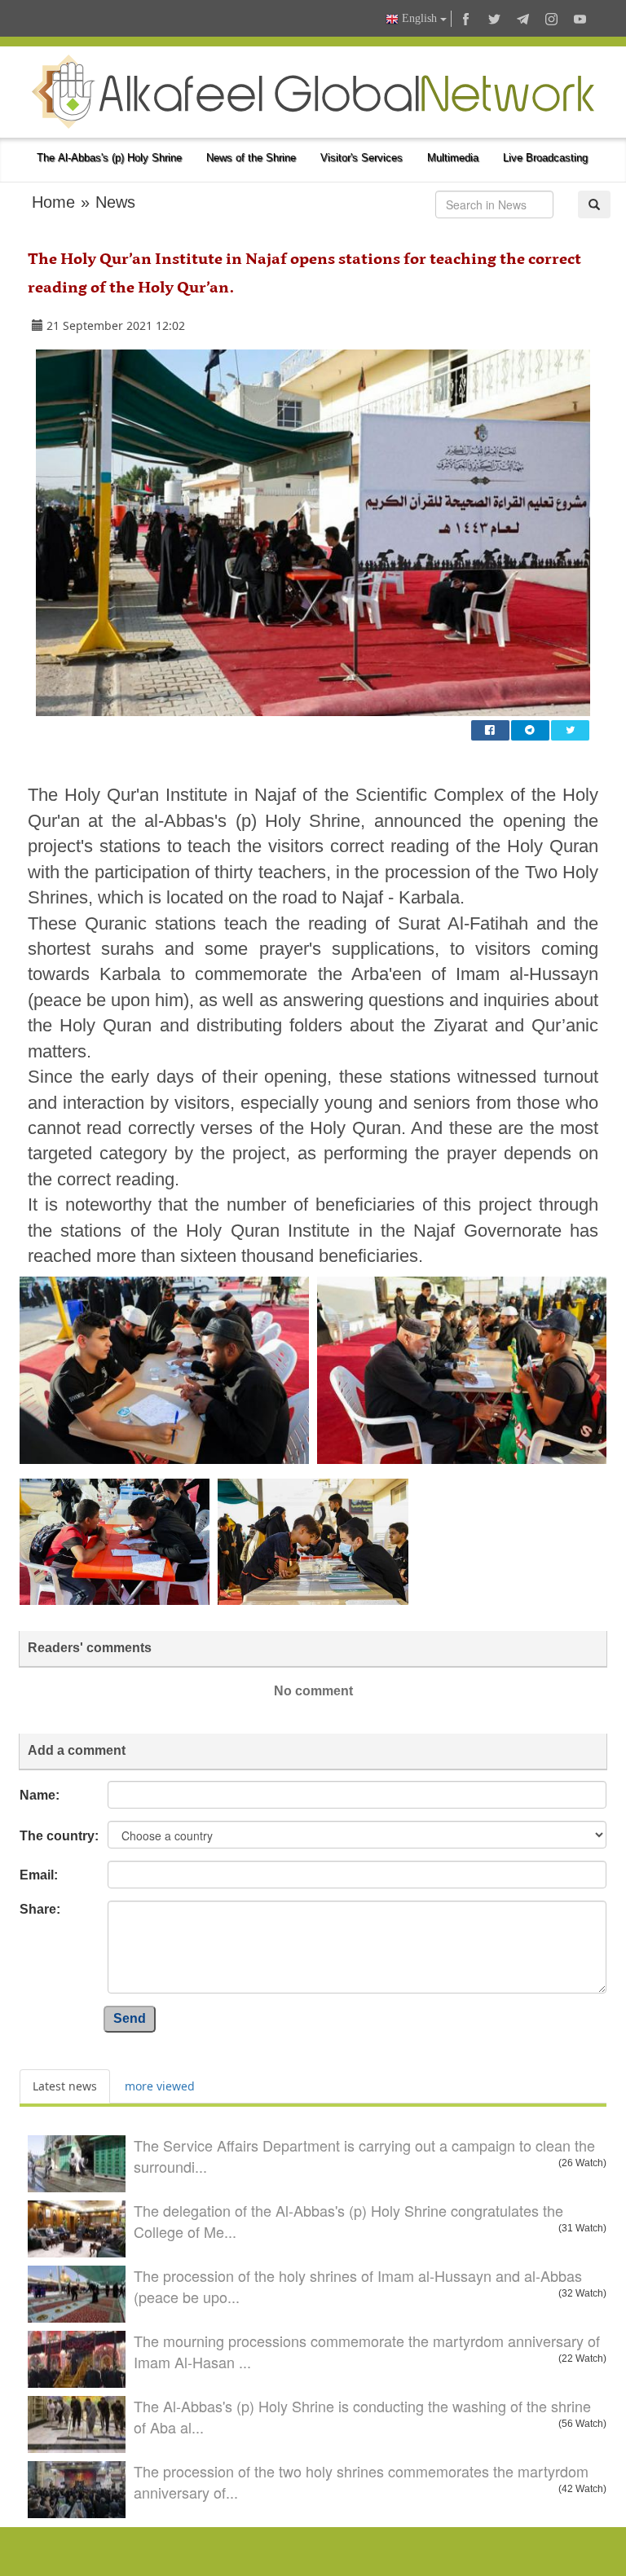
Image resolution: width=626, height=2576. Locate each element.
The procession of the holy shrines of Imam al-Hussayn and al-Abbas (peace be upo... (358, 2286)
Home (53, 202)
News (115, 202)
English (419, 18)
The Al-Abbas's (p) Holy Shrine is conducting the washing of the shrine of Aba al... (362, 2416)
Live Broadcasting (545, 158)
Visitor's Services (361, 158)
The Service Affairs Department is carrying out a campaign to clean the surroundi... (364, 2156)
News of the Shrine (251, 158)
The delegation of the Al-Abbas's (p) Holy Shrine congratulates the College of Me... (348, 2221)
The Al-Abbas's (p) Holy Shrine (109, 158)
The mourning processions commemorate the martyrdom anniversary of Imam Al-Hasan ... (367, 2351)
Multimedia (453, 158)
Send (130, 2018)
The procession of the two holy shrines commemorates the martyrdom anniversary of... (361, 2481)
